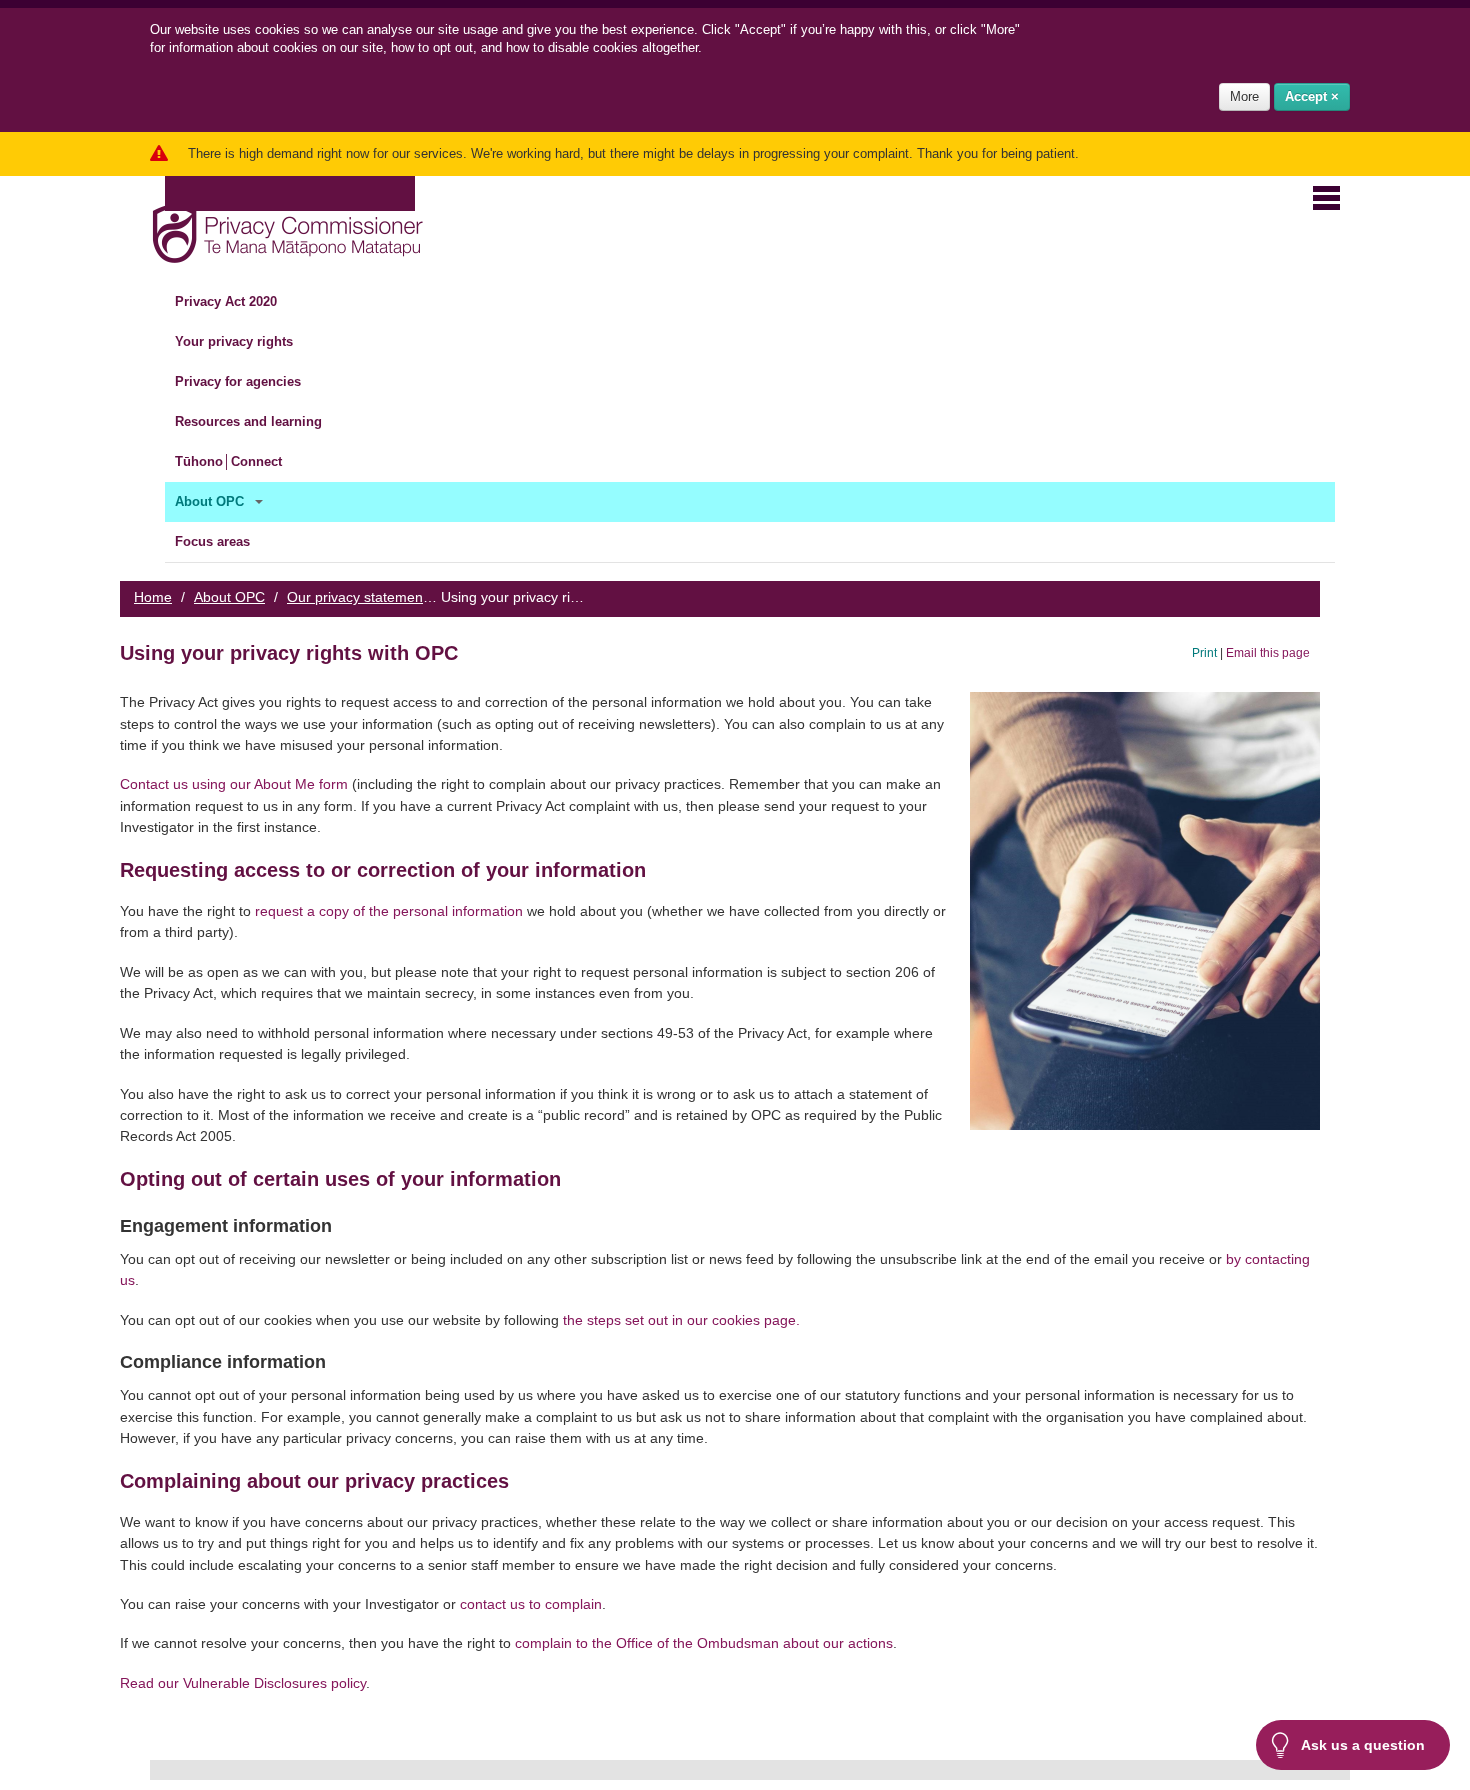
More (1244, 96)
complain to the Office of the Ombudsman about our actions (704, 1643)
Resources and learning (250, 421)
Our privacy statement (357, 597)
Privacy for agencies (240, 381)
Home (153, 597)
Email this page (1268, 652)
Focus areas (214, 541)
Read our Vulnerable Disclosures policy (243, 1683)
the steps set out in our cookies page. (679, 1320)
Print (1204, 652)
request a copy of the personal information (389, 911)
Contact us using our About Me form (234, 784)
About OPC (211, 501)
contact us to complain (531, 1604)
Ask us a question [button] (1363, 1745)
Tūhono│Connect (230, 461)
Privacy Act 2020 (228, 301)
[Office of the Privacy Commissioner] (287, 229)
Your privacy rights (236, 341)
